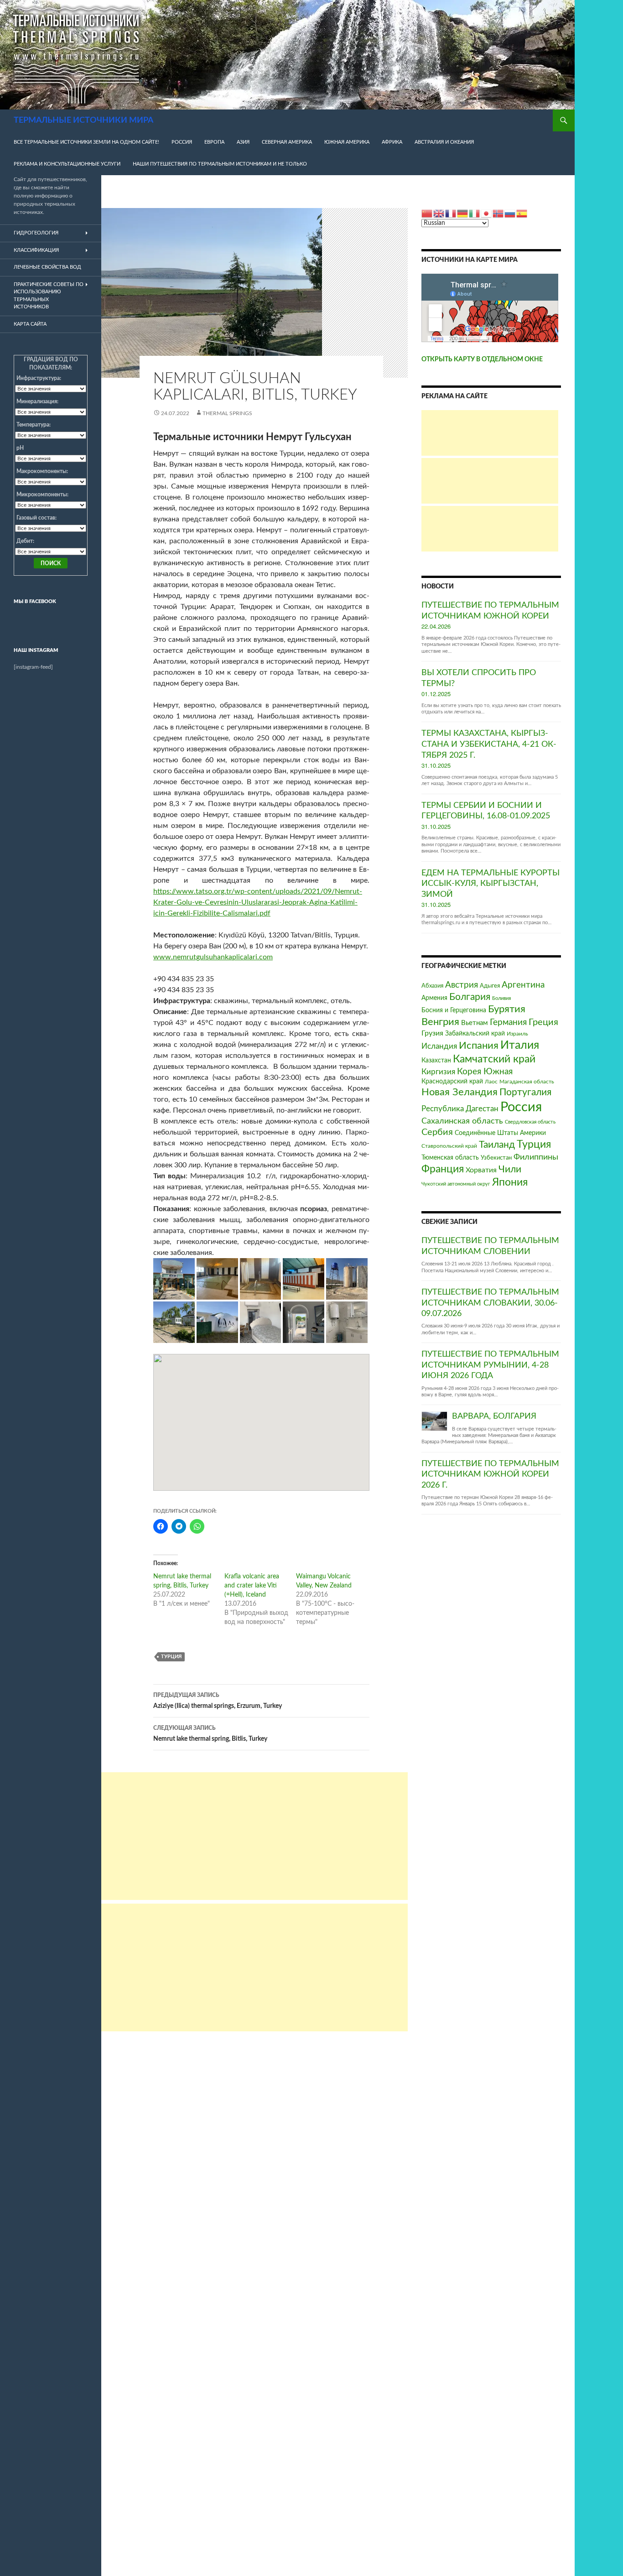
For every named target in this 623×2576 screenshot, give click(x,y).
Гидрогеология (36, 233)
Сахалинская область (462, 1121)
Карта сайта (30, 324)
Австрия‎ (462, 985)
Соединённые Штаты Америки (500, 1133)
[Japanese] (487, 213)
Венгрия (440, 1022)
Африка (392, 142)
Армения (434, 998)
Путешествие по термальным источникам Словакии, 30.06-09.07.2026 (490, 1303)
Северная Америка (287, 142)
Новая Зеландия (459, 1092)
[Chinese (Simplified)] (427, 213)
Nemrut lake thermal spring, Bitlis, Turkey (210, 1734)
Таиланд (497, 1145)
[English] (439, 213)
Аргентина (523, 985)
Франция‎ (443, 1169)
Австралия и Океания (444, 142)
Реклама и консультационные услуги (67, 164)
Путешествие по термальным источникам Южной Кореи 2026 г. (490, 1475)
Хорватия (481, 1170)
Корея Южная (485, 1072)
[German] (463, 213)
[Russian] (510, 213)
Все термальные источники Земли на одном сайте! (86, 142)
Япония (510, 1182)
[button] (174, 1279)
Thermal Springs (227, 413)
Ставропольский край (449, 1146)
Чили (510, 1169)
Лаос (491, 1082)
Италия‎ (520, 1045)
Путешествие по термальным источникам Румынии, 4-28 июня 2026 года (490, 1365)
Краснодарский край (452, 1081)
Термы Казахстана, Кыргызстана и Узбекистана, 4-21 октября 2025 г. (489, 744)
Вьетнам (475, 1023)
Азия (243, 142)
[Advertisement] (254, 1836)
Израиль (517, 1034)
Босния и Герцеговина (454, 1010)
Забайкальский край (475, 1033)
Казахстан (436, 1060)
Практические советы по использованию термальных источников (49, 296)
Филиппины (536, 1157)
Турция (171, 1657)
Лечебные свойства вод (47, 267)
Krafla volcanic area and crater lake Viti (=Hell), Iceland (252, 1586)
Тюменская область (450, 1158)
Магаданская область (527, 1082)
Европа (214, 142)
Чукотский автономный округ (456, 1184)
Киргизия (438, 1072)
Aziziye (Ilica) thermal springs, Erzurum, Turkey (218, 1701)
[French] (451, 213)
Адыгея (490, 986)
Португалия (525, 1092)
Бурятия (507, 1009)
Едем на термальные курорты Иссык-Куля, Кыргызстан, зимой (491, 884)
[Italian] (475, 213)
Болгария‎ (470, 997)
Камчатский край (494, 1059)
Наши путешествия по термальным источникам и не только (220, 164)
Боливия (501, 998)
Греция (543, 1022)
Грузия (432, 1033)
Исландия (439, 1046)
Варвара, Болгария (494, 1416)
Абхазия (432, 986)
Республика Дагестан (460, 1109)
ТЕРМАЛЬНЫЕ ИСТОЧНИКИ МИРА (83, 120)
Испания (479, 1046)
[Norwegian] (498, 213)
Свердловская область (530, 1122)
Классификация (36, 250)
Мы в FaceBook (35, 601)
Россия (182, 142)
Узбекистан (496, 1158)
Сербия (437, 1132)
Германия (508, 1022)
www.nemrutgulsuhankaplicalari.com (213, 957)
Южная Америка (347, 142)
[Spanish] (522, 213)
